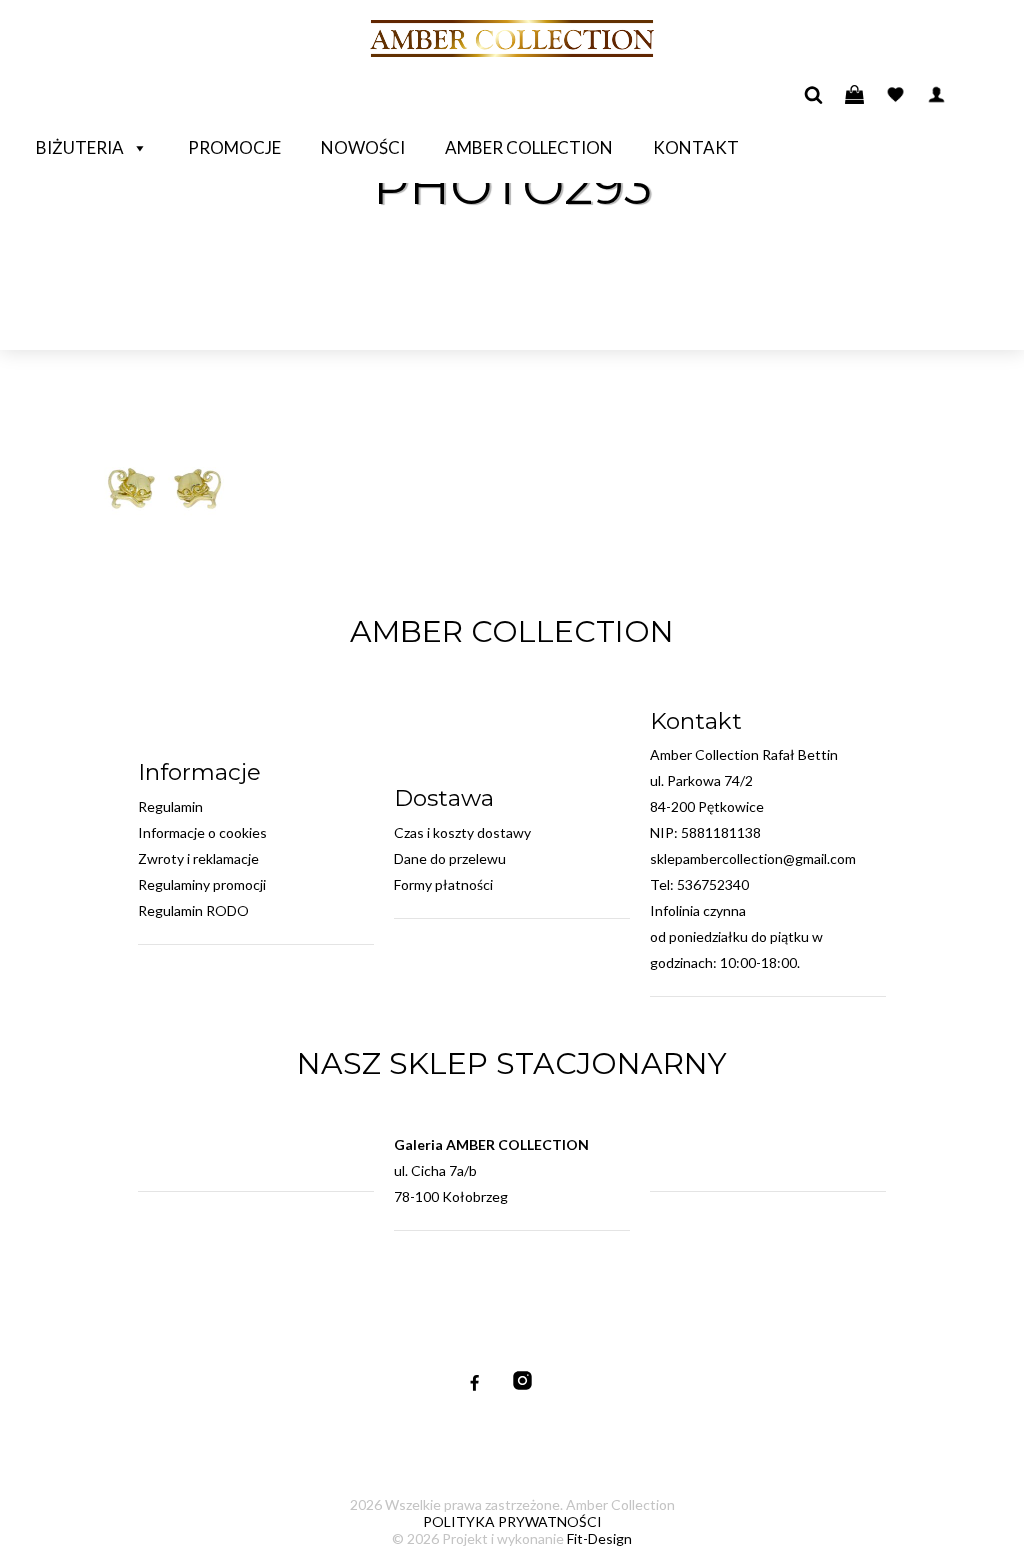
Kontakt (696, 147)
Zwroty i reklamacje (198, 858)
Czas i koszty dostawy (462, 832)
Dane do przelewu (450, 858)
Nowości (363, 147)
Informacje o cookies (202, 832)
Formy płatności (443, 884)
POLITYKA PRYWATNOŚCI (512, 1521)
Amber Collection (529, 147)
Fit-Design (599, 1538)
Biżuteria (80, 147)
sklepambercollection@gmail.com (753, 858)
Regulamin (170, 806)
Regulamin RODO (193, 910)
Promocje (234, 147)
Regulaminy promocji (202, 884)
